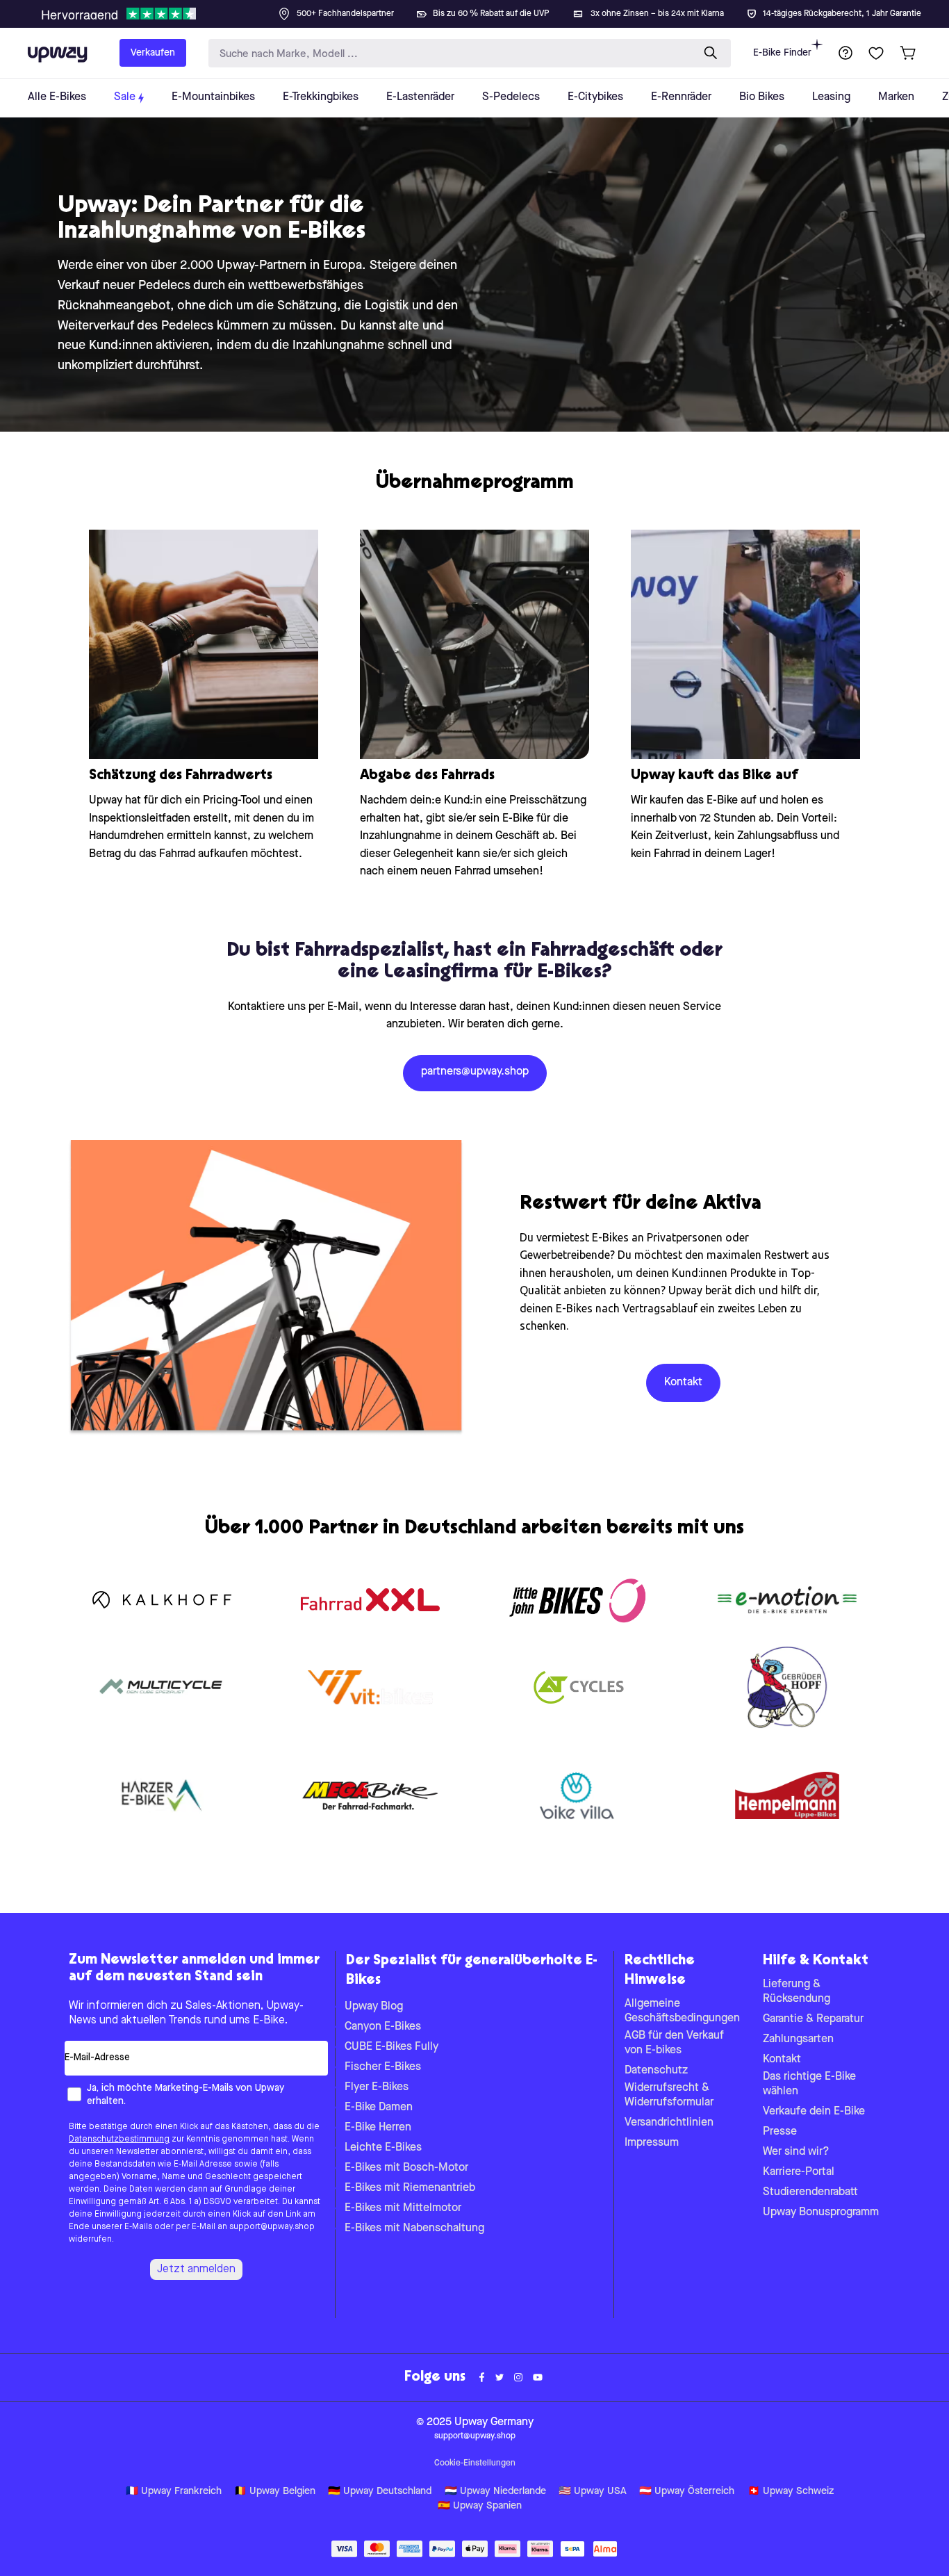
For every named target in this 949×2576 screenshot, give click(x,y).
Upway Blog (374, 2007)
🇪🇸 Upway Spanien (480, 2506)
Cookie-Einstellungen (475, 2463)
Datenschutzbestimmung (119, 2139)
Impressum (652, 2143)
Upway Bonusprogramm (821, 2212)
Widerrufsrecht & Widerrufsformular (669, 2095)
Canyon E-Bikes (383, 2027)
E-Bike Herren (378, 2128)
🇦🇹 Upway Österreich (687, 2492)
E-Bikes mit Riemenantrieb (410, 2188)
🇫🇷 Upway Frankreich (174, 2492)
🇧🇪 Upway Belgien (275, 2492)
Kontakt (782, 2060)
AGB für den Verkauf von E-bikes (674, 2043)
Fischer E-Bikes (383, 2067)
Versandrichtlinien (669, 2123)
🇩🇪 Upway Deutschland (380, 2492)
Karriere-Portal (799, 2172)
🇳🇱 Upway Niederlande (495, 2492)
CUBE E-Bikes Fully (391, 2047)
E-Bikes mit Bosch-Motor (406, 2168)
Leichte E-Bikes (383, 2148)
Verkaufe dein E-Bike (814, 2112)
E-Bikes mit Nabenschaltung (414, 2228)
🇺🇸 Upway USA (593, 2492)
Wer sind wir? (796, 2152)
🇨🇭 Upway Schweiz (791, 2492)
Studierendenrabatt (810, 2192)
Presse (780, 2132)
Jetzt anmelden (196, 2269)
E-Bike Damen (379, 2108)
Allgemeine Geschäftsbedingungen (682, 2011)
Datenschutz (656, 2071)
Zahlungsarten (798, 2039)
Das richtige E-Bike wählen (809, 2084)
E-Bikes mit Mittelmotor (403, 2208)
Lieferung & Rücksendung (797, 1992)
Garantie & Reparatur (813, 2019)
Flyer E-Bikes (377, 2087)
